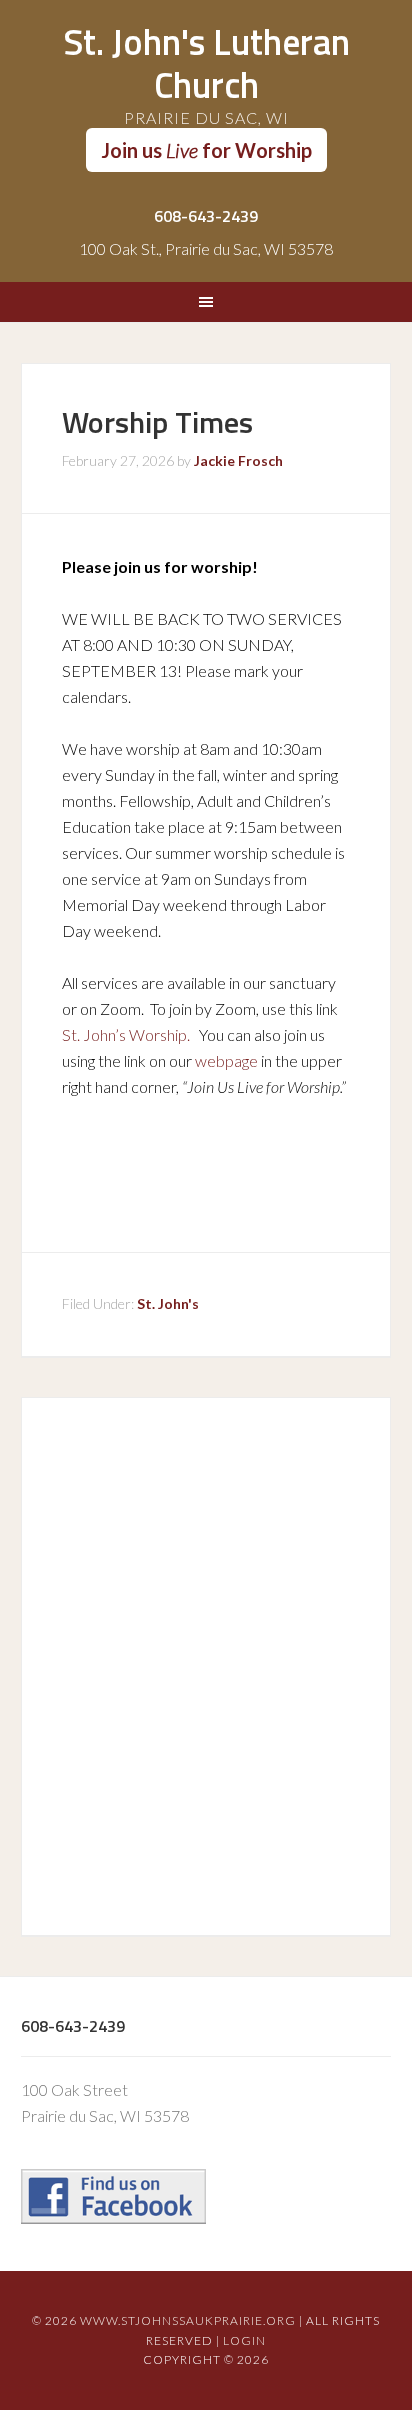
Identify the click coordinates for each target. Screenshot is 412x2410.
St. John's (168, 1303)
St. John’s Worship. (126, 1034)
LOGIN (244, 2340)
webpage (226, 1060)
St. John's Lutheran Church (206, 63)
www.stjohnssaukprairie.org (188, 2320)
